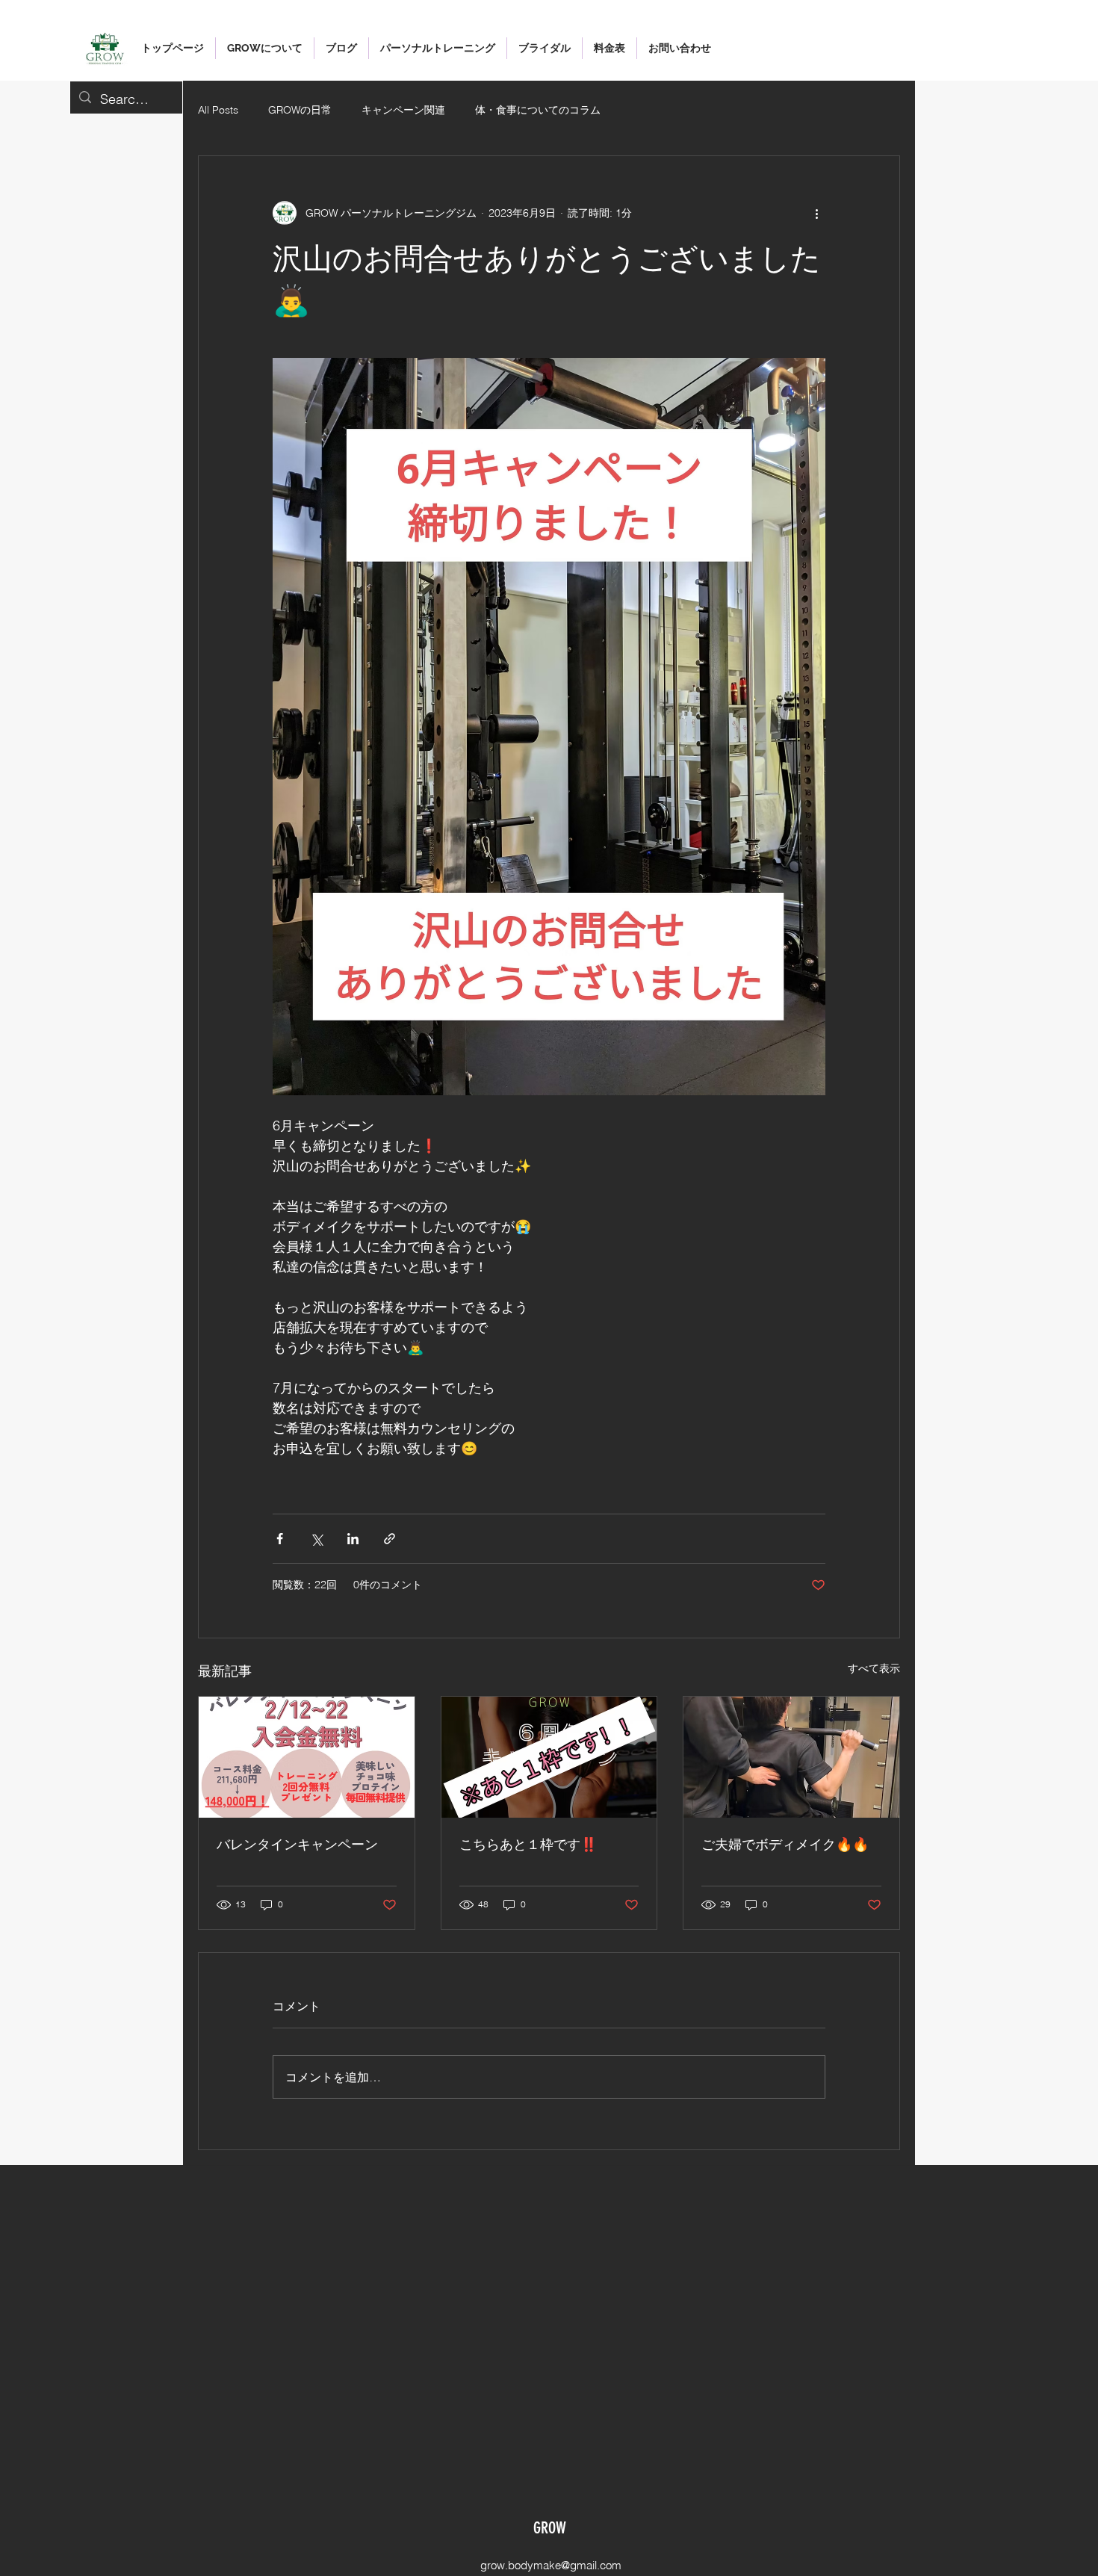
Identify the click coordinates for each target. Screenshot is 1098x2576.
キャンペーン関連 (403, 110)
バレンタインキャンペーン (297, 1845)
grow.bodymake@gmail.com (551, 2565)
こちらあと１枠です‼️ (528, 1845)
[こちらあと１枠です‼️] (549, 1757)
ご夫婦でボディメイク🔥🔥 (785, 1845)
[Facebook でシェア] (280, 1539)
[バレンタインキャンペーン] (307, 1757)
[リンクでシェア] (390, 1539)
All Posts (218, 110)
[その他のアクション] (816, 213)
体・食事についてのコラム (538, 110)
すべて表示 (874, 1668)
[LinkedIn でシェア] (353, 1539)
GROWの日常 (300, 110)
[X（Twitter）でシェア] (316, 1539)
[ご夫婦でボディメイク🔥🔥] (791, 1757)
